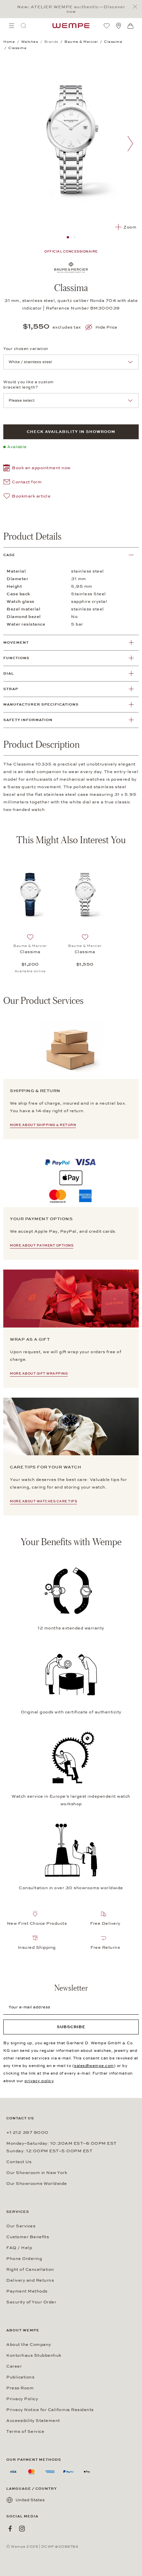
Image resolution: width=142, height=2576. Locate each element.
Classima (30, 952)
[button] (37, 469)
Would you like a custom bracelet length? (29, 385)
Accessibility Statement (33, 2421)
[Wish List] (107, 26)
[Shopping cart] (130, 26)
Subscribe (71, 2027)
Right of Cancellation (30, 2269)
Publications (20, 2377)
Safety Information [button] (28, 720)
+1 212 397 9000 (27, 2133)
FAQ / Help (19, 2248)
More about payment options (42, 1246)
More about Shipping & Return (43, 1125)
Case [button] (9, 555)
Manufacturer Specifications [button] (41, 704)
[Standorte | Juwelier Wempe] (119, 26)
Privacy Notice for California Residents (50, 2410)
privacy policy (39, 2081)
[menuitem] (12, 26)
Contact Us (19, 2162)
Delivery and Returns (30, 2280)
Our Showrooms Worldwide (37, 2184)
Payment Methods (27, 2291)
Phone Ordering (24, 2259)
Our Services (21, 2226)
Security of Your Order (31, 2302)
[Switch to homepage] (71, 26)
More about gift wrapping (39, 1374)
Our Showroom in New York (37, 2173)
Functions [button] (16, 658)
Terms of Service (25, 2431)
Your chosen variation (26, 349)
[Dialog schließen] (137, 7)
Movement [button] (16, 643)
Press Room (20, 2388)
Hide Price (106, 327)
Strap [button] (11, 689)
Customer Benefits (28, 2237)
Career (14, 2366)
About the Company (29, 2345)
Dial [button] (9, 673)
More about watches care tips (43, 1501)
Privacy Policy (22, 2399)
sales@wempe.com (94, 2066)
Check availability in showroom (71, 432)
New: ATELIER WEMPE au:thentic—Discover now (71, 9)
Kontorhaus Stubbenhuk (34, 2355)
